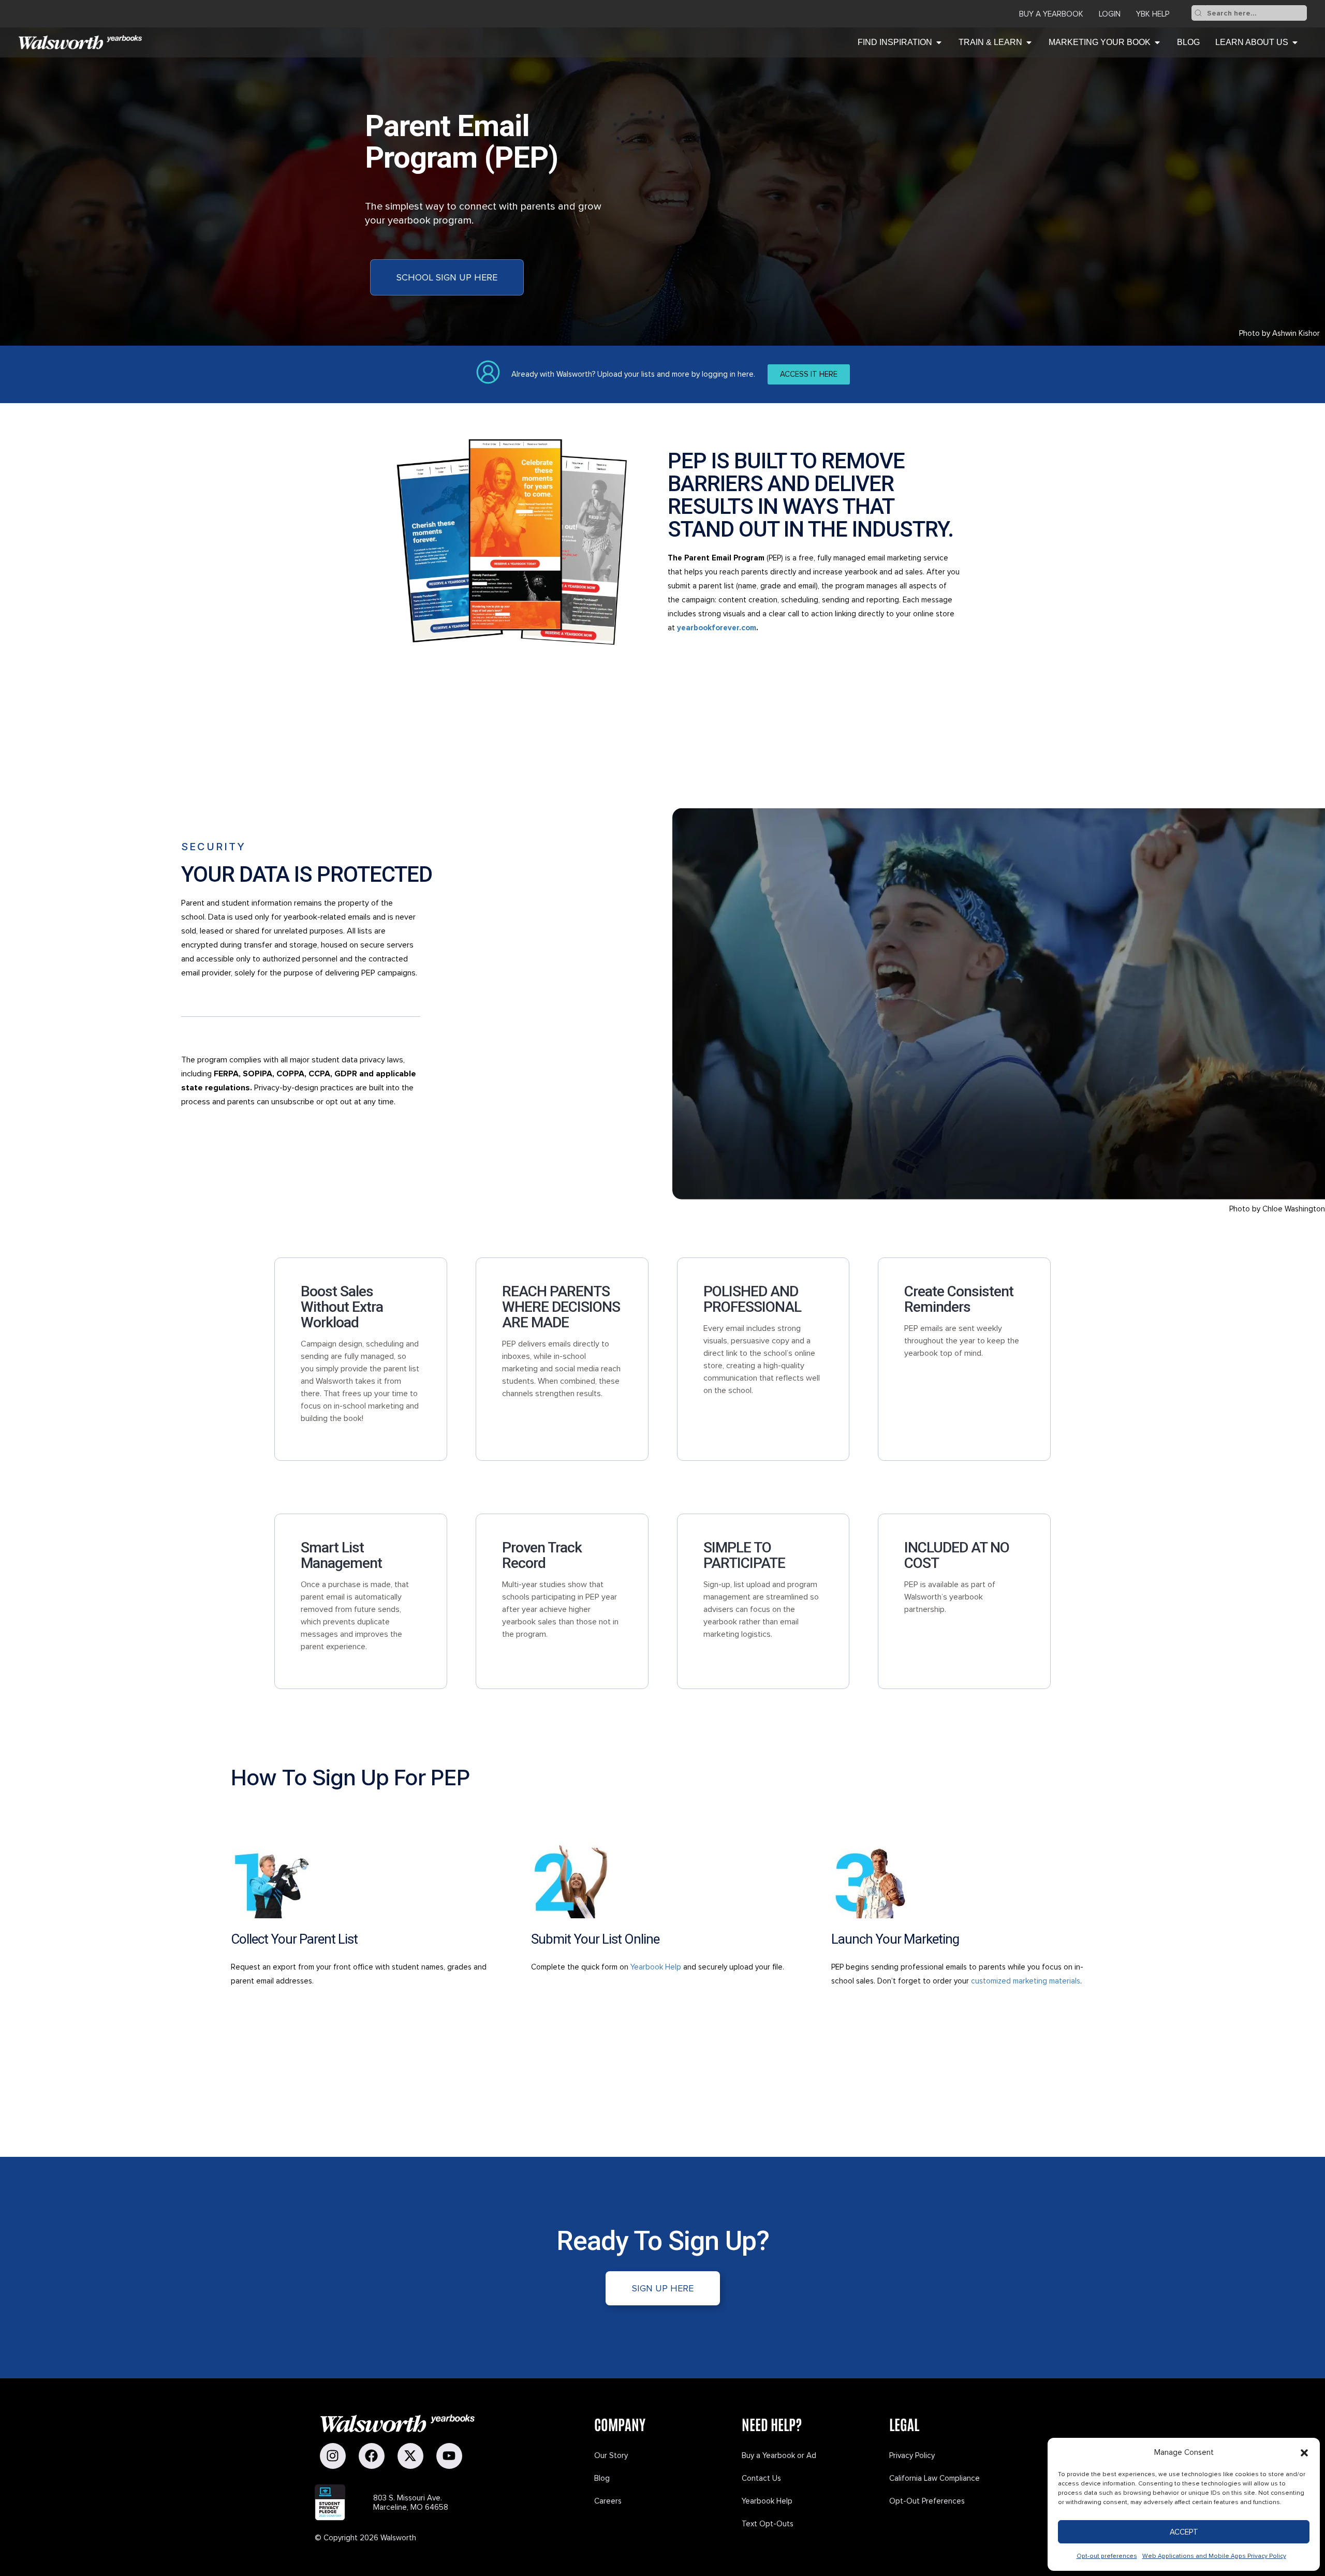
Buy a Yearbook (1051, 14)
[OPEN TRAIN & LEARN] (1029, 42)
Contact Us (761, 2478)
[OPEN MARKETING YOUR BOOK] (1157, 42)
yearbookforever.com (717, 628)
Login (1110, 14)
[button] (1304, 2453)
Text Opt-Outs (768, 2524)
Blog (602, 2478)
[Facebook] (372, 2456)
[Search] (1198, 13)
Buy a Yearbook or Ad (779, 2455)
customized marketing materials (1026, 1981)
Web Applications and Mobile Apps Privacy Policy (1214, 2556)
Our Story (611, 2455)
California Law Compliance (934, 2478)
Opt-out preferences (1107, 2556)
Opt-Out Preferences (927, 2501)
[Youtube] (449, 2456)
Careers (608, 2501)
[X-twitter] (410, 2456)
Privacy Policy (912, 2455)
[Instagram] (333, 2456)
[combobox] (1256, 13)
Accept (1184, 2532)
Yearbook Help (656, 1967)
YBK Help (1153, 14)
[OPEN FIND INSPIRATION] (939, 42)
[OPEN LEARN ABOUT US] (1295, 42)
